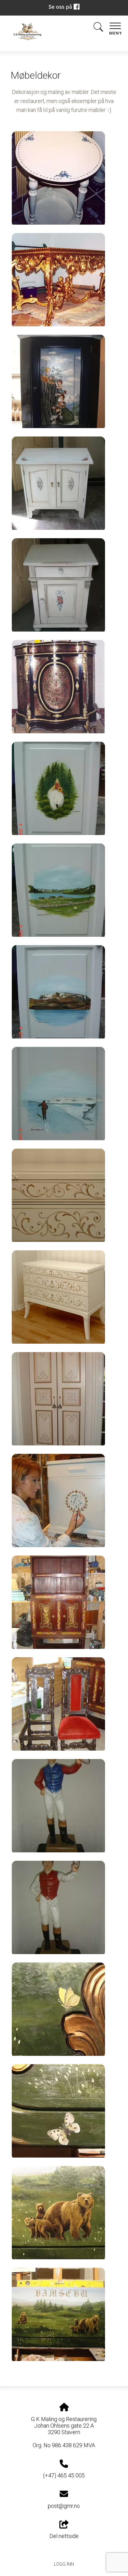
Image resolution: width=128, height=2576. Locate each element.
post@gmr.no (64, 2506)
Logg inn (64, 2564)
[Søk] (98, 28)
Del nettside (64, 2536)
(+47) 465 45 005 (64, 2475)
